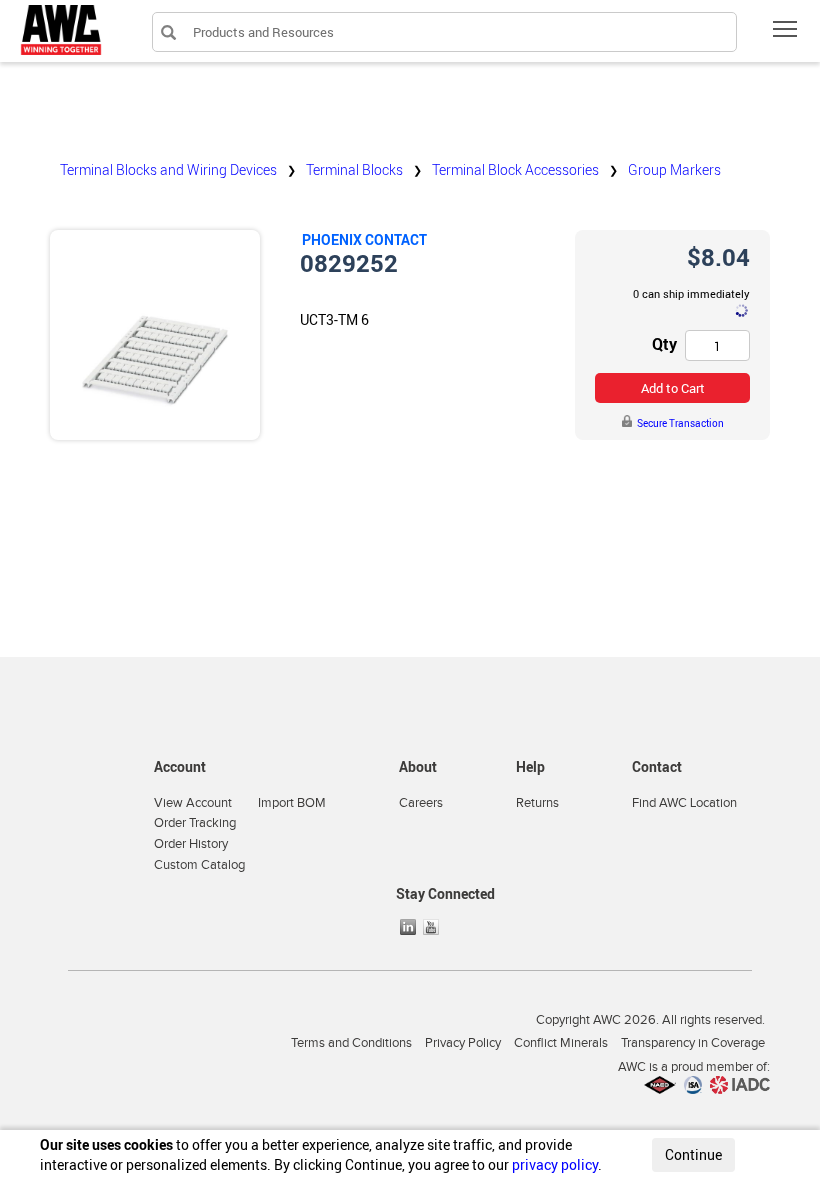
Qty (664, 344)
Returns (537, 803)
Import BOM (292, 803)
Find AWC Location (684, 803)
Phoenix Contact (364, 239)
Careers (421, 803)
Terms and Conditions (351, 1043)
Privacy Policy (463, 1043)
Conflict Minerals (561, 1043)
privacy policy (555, 1164)
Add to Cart (673, 388)
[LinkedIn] (410, 927)
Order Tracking (195, 823)
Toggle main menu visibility (785, 28)
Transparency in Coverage (693, 1043)
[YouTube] (433, 927)
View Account (193, 803)
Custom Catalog (199, 865)
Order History (191, 844)
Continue (693, 1154)
